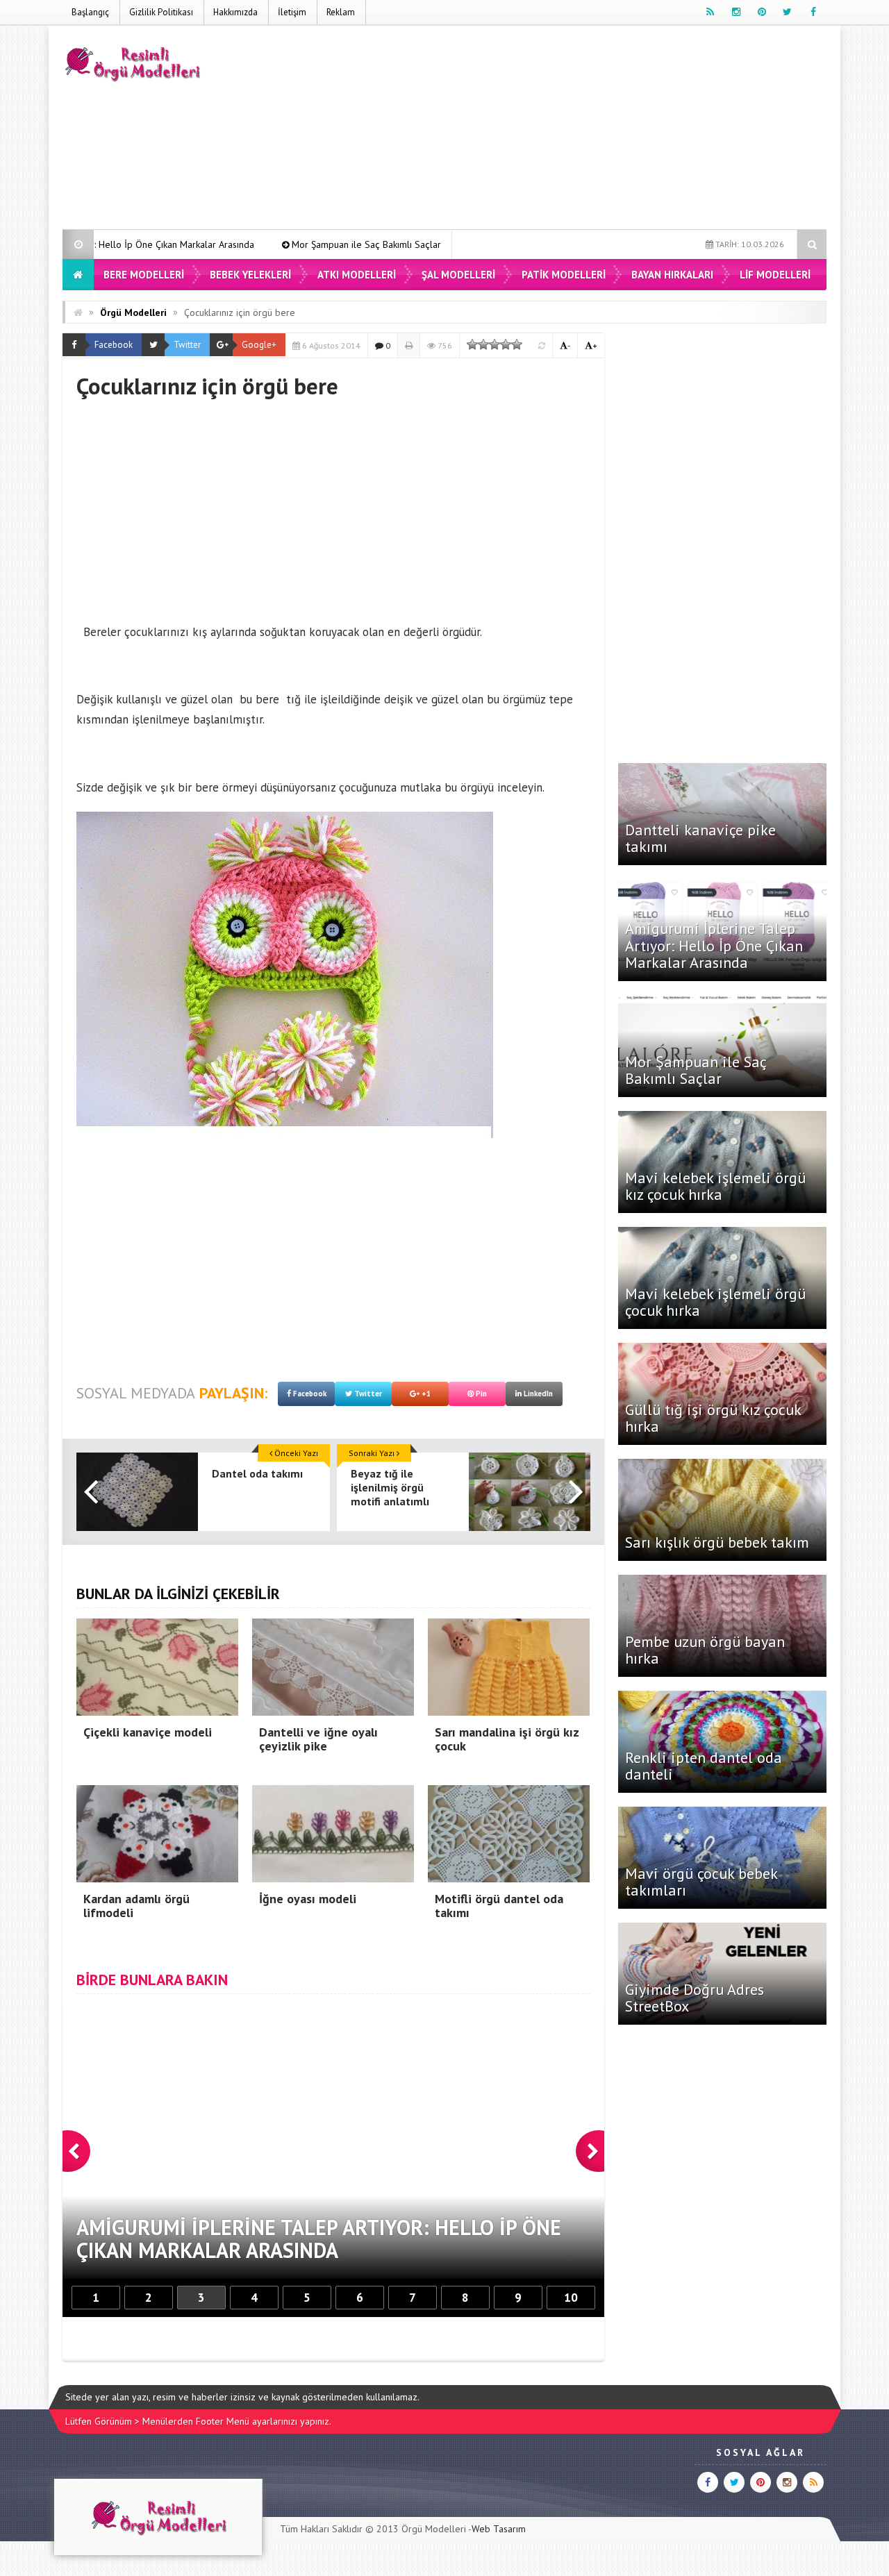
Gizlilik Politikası (161, 12)
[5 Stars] (517, 344)
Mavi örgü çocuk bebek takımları (701, 1882)
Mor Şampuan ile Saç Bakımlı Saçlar (229, 244)
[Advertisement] (574, 130)
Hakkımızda (235, 12)
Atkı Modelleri (357, 275)
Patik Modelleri (564, 275)
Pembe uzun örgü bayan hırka (705, 1650)
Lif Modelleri (775, 275)
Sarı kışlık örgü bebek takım (717, 1542)
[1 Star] (472, 344)
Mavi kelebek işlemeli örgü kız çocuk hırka (429, 244)
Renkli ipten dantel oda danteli (704, 1766)
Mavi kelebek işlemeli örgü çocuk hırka (715, 1302)
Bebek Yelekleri (250, 275)
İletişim (292, 12)
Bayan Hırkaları (672, 275)
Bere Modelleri (144, 275)
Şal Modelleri (458, 275)
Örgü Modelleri (133, 312)
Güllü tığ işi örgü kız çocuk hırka (713, 1418)
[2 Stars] (483, 344)
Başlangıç (90, 12)
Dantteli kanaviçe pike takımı (700, 838)
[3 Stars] (495, 344)
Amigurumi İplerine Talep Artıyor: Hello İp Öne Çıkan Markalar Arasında (714, 945)
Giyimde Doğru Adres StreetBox (695, 1998)
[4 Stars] (506, 344)
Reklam (341, 12)
